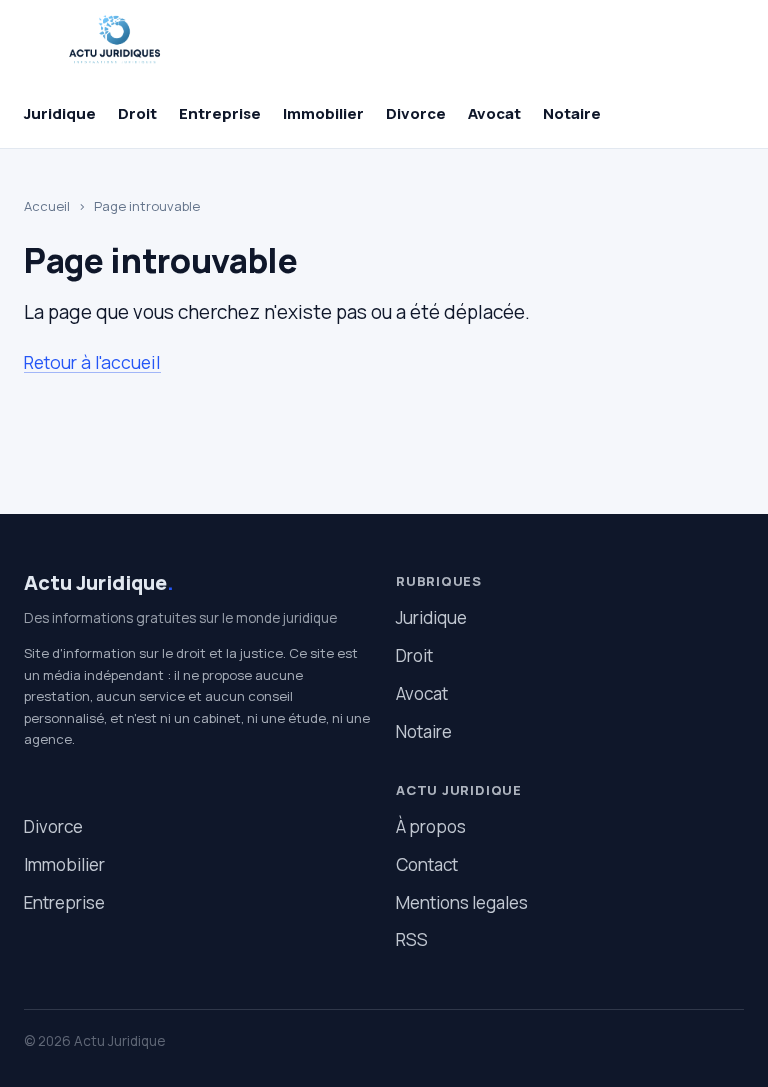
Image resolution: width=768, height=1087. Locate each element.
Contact (427, 864)
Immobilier (323, 113)
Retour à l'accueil (92, 362)
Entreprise (220, 113)
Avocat (494, 113)
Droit (137, 113)
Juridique (60, 113)
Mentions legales (462, 902)
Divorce (416, 113)
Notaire (572, 113)
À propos (431, 826)
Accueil (47, 206)
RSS (412, 939)
